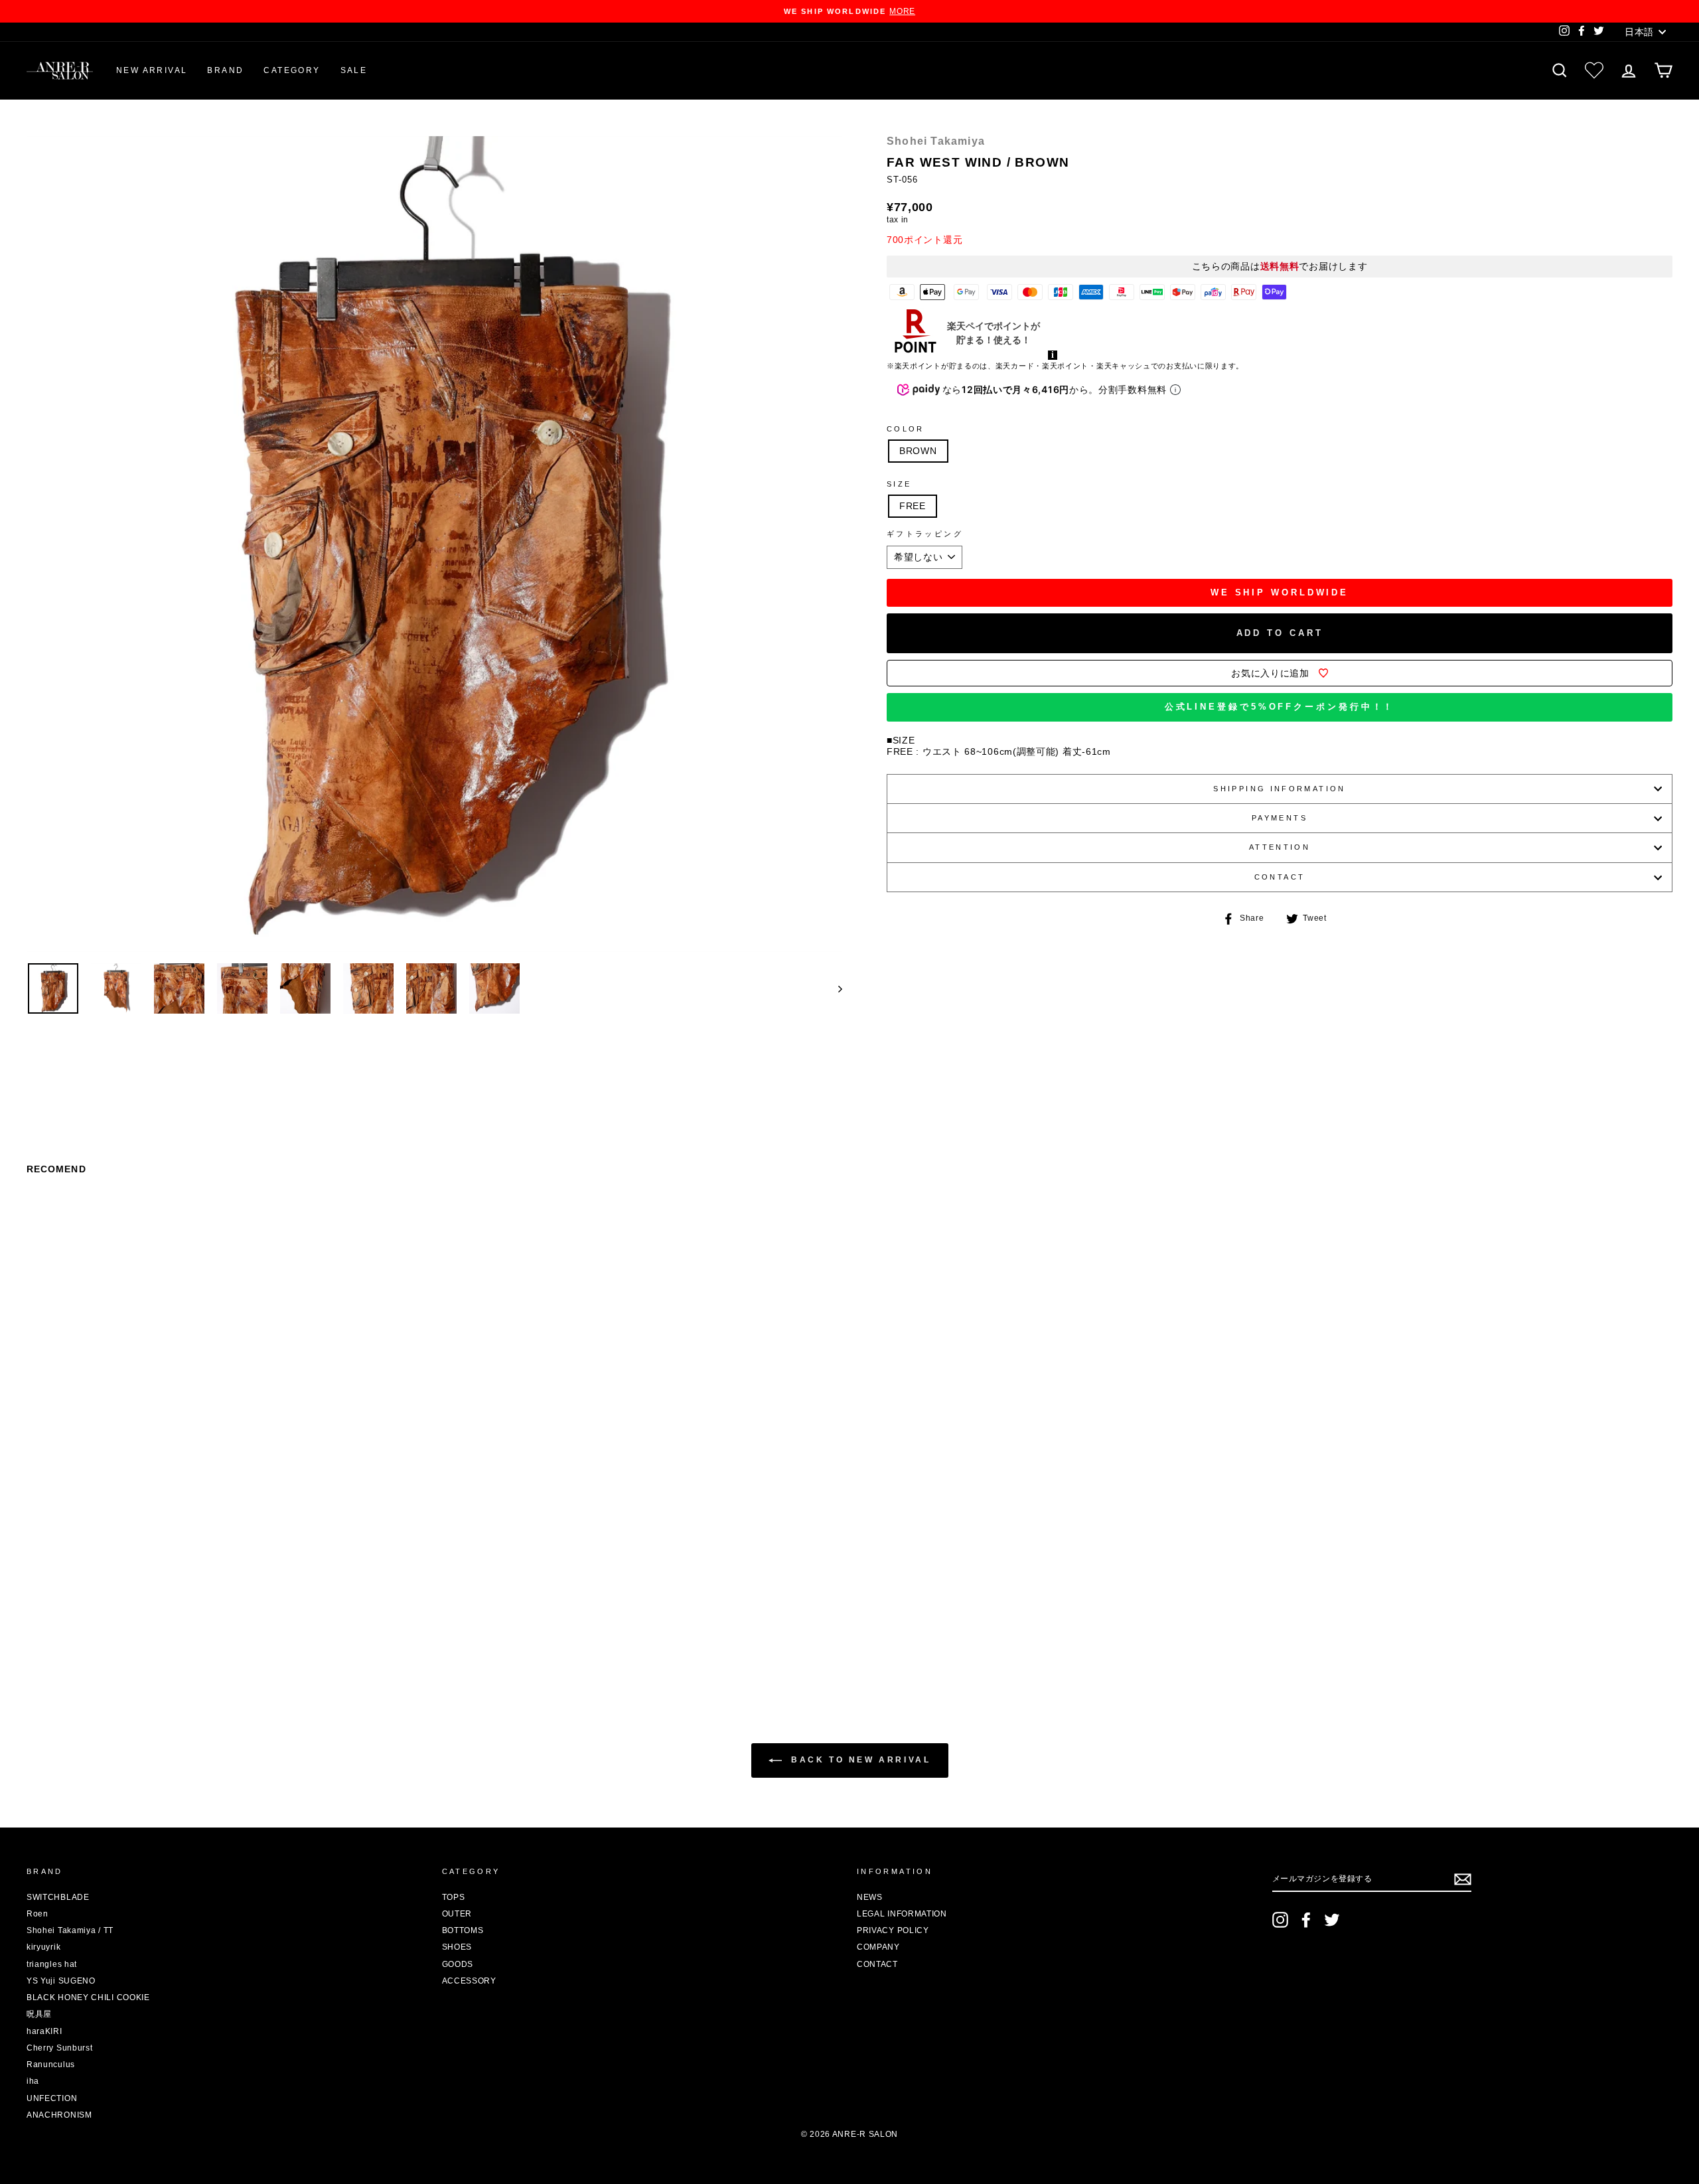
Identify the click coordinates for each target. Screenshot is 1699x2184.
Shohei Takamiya (936, 141)
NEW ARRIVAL (152, 70)
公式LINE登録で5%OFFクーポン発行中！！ (1280, 707)
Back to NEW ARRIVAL (859, 1760)
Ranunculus (51, 2065)
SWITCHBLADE (58, 1897)
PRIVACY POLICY (893, 1930)
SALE (354, 70)
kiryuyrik (43, 1947)
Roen (37, 1914)
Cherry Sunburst (60, 2048)
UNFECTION (52, 2098)
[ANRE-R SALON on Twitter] (1332, 1920)
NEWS (870, 1897)
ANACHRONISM (59, 2115)
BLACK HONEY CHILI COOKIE (88, 1997)
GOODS (458, 1964)
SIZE (899, 484)
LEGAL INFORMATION (902, 1914)
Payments (1280, 818)
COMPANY (878, 1947)
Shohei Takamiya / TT (70, 1930)
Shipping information (1279, 789)
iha (33, 2081)
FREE (913, 506)
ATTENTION (1280, 847)
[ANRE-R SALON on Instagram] (1280, 1920)
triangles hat (52, 1964)
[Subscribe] (1463, 1879)
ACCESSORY (469, 1981)
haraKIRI (44, 2031)
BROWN (918, 451)
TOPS (454, 1897)
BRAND (225, 70)
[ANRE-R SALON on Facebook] (1306, 1920)
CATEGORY (292, 70)
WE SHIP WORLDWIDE (1280, 592)
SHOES (457, 1947)
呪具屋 (39, 2014)
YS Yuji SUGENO (61, 1981)
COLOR (906, 429)
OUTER (457, 1914)
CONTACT (1280, 877)
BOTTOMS (463, 1930)
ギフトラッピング (925, 534)
